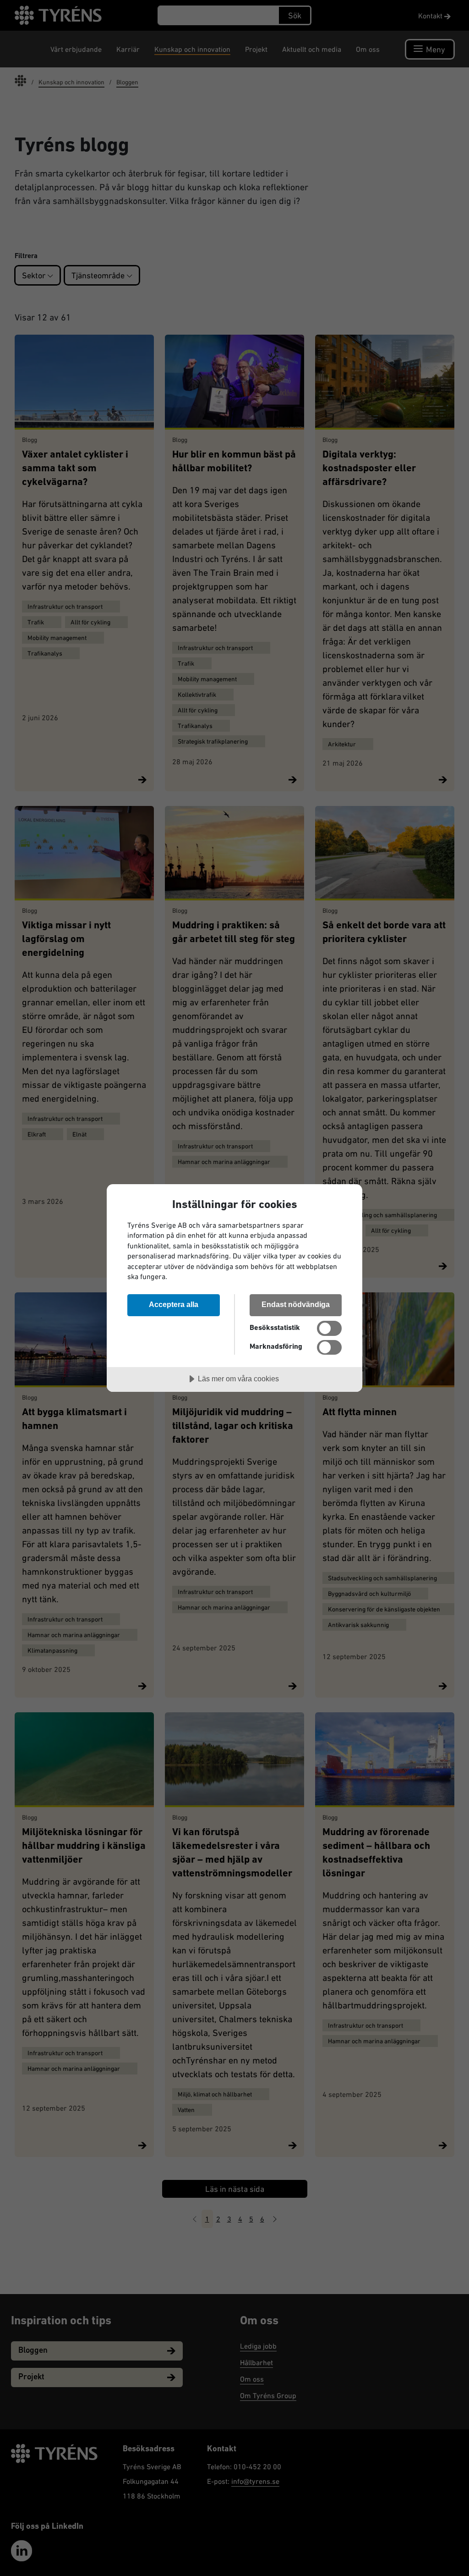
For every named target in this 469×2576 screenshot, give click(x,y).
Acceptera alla (174, 1304)
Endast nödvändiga (296, 1304)
